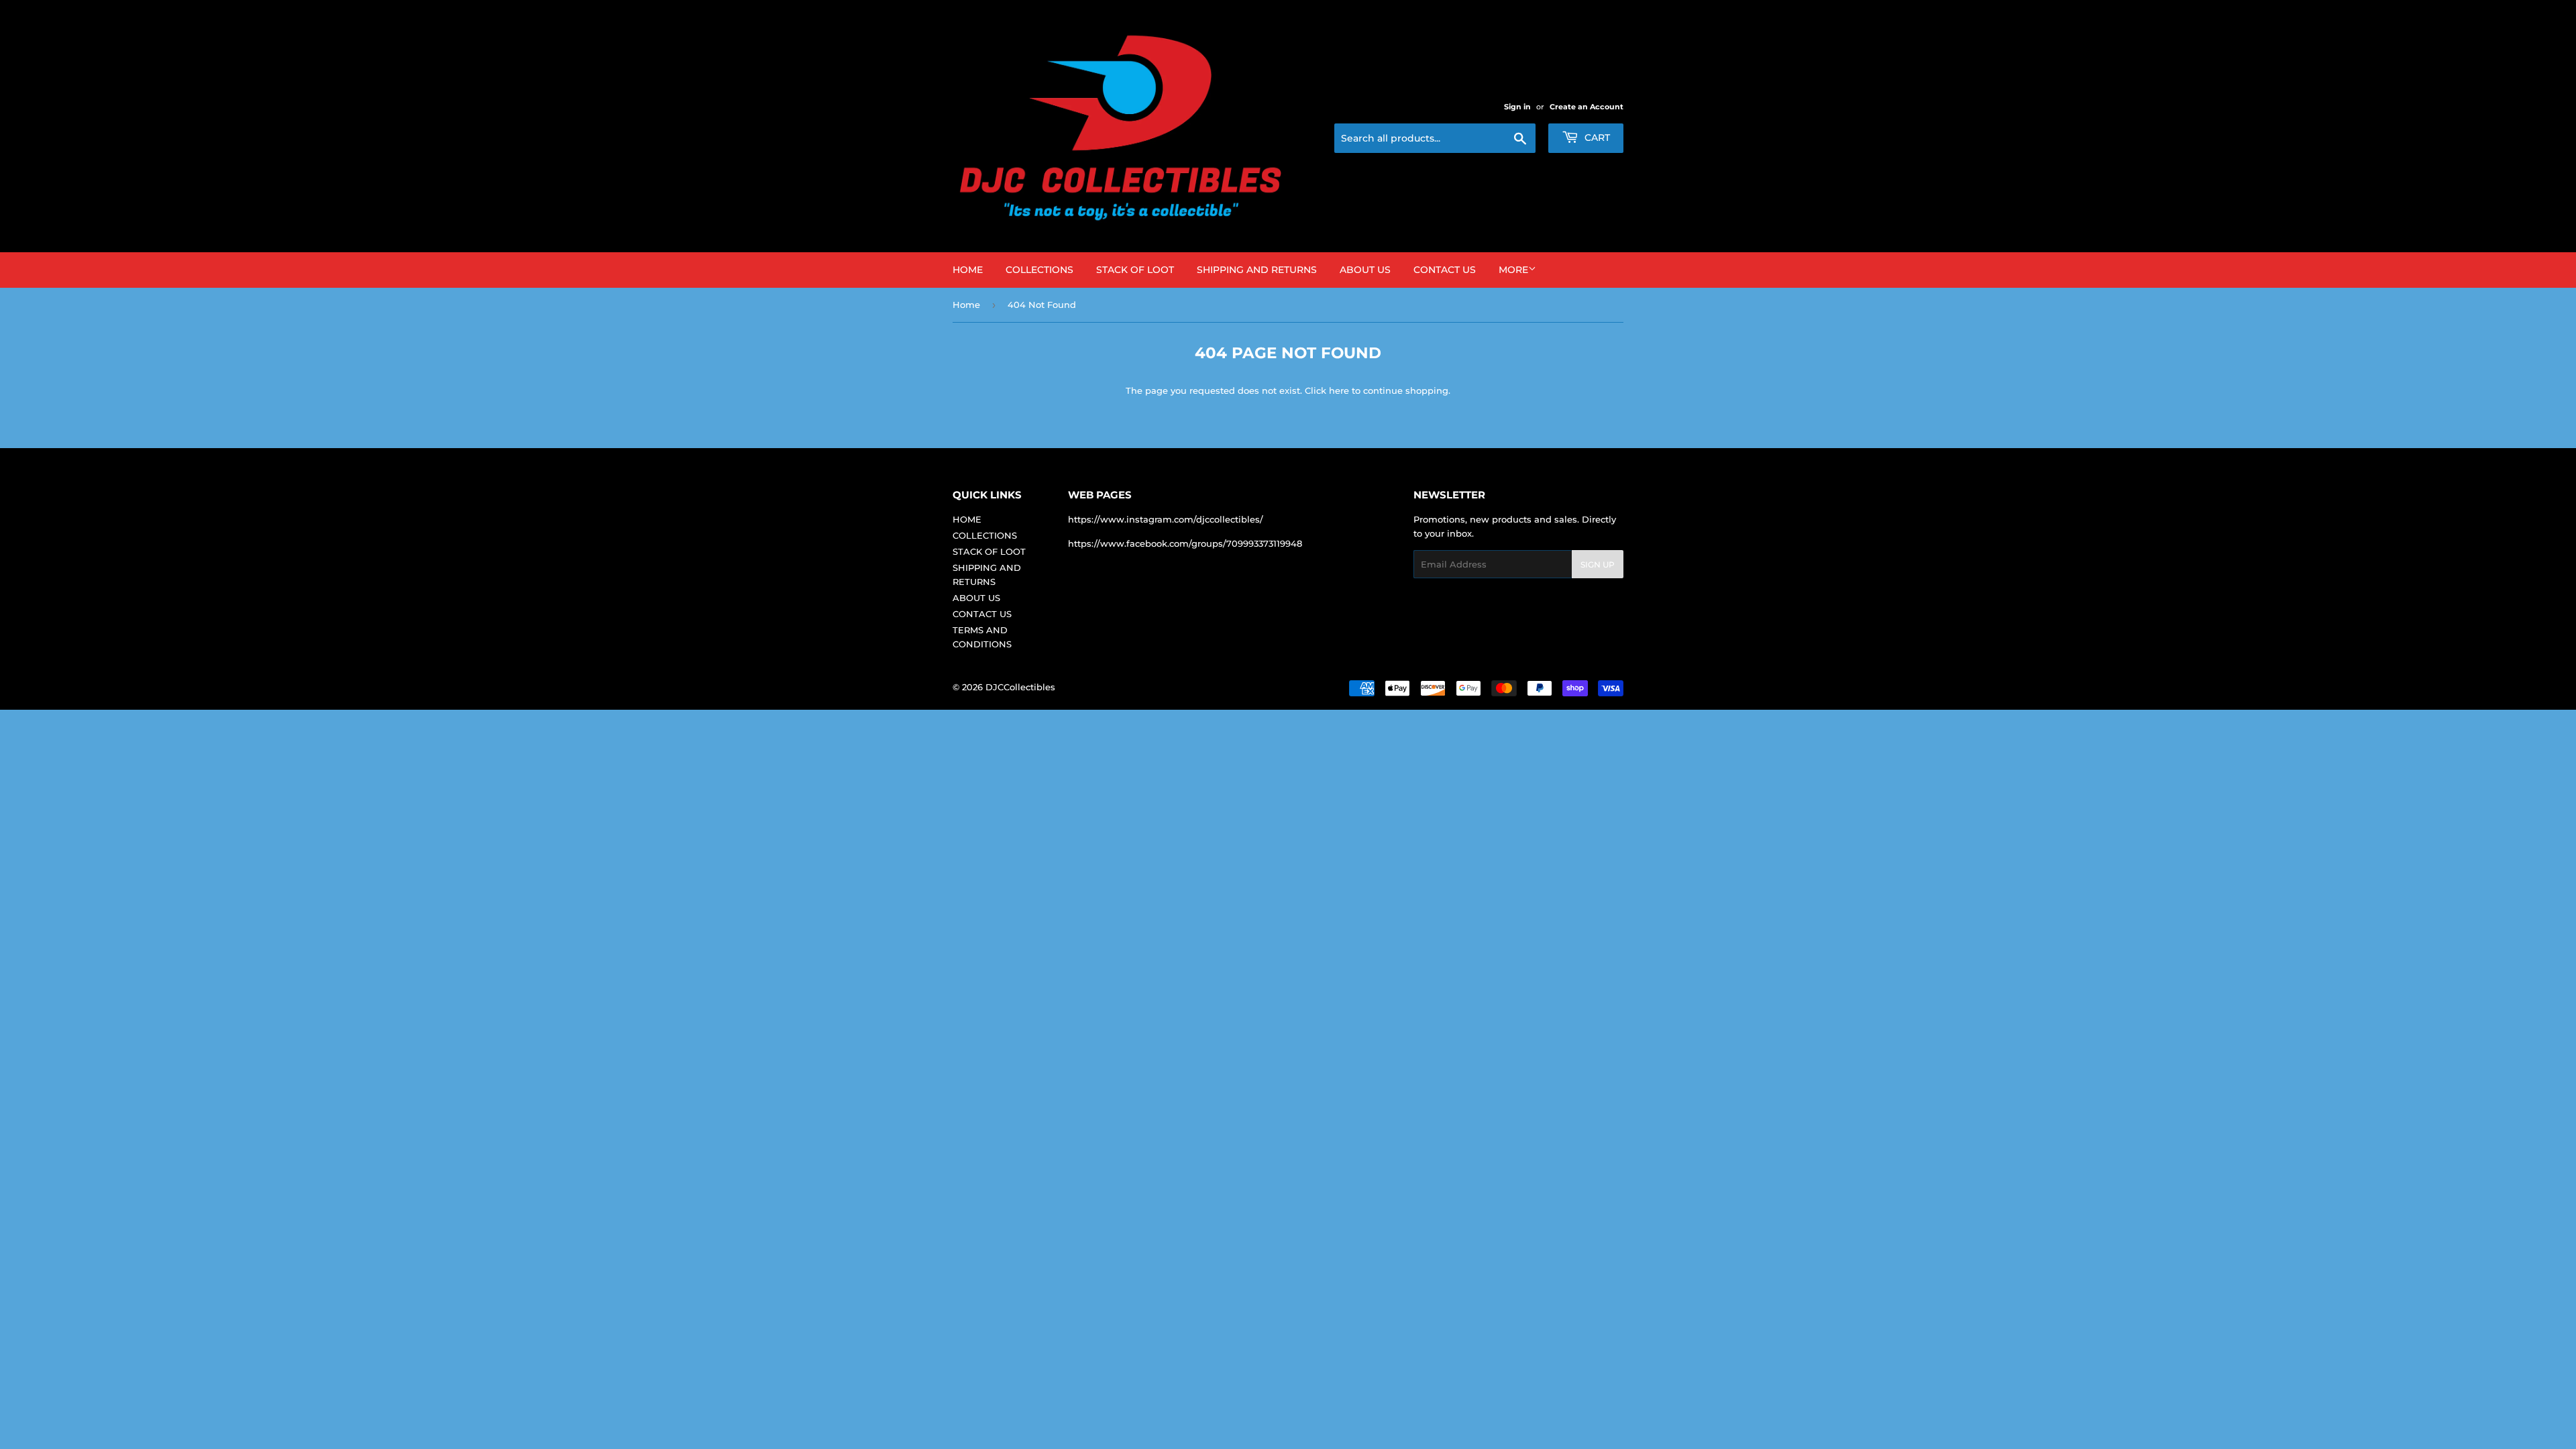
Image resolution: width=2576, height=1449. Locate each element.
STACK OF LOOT (1135, 270)
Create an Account (1587, 107)
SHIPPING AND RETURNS (1257, 270)
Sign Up (1598, 565)
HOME (968, 270)
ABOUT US (1365, 270)
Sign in (1517, 107)
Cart (1596, 138)
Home (966, 305)
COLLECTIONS (1039, 270)
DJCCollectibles (1020, 687)
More (1513, 270)
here (1339, 390)
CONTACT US (1445, 270)
